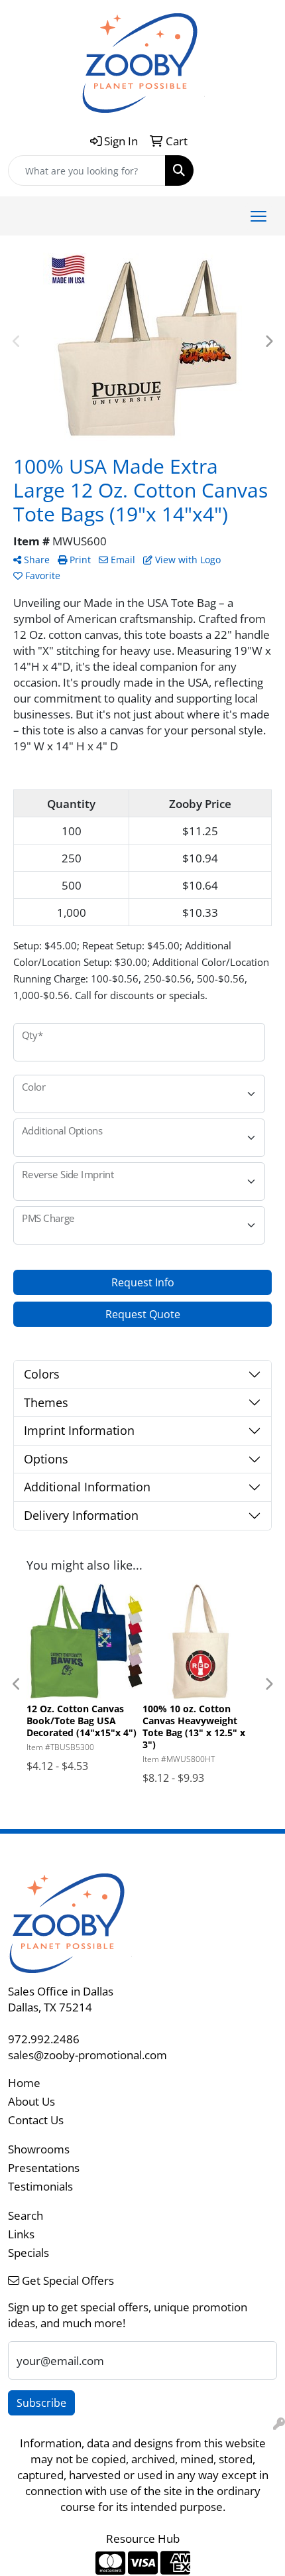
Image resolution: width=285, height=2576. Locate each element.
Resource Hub (143, 2538)
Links (21, 2234)
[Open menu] (258, 216)
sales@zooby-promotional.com (87, 2055)
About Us (31, 2101)
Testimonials (40, 2186)
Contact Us (36, 2120)
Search (26, 2215)
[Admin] (279, 2423)
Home (24, 2082)
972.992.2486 (44, 2039)
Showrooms (39, 2149)
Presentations (44, 2167)
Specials (28, 2252)
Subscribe (41, 2403)
